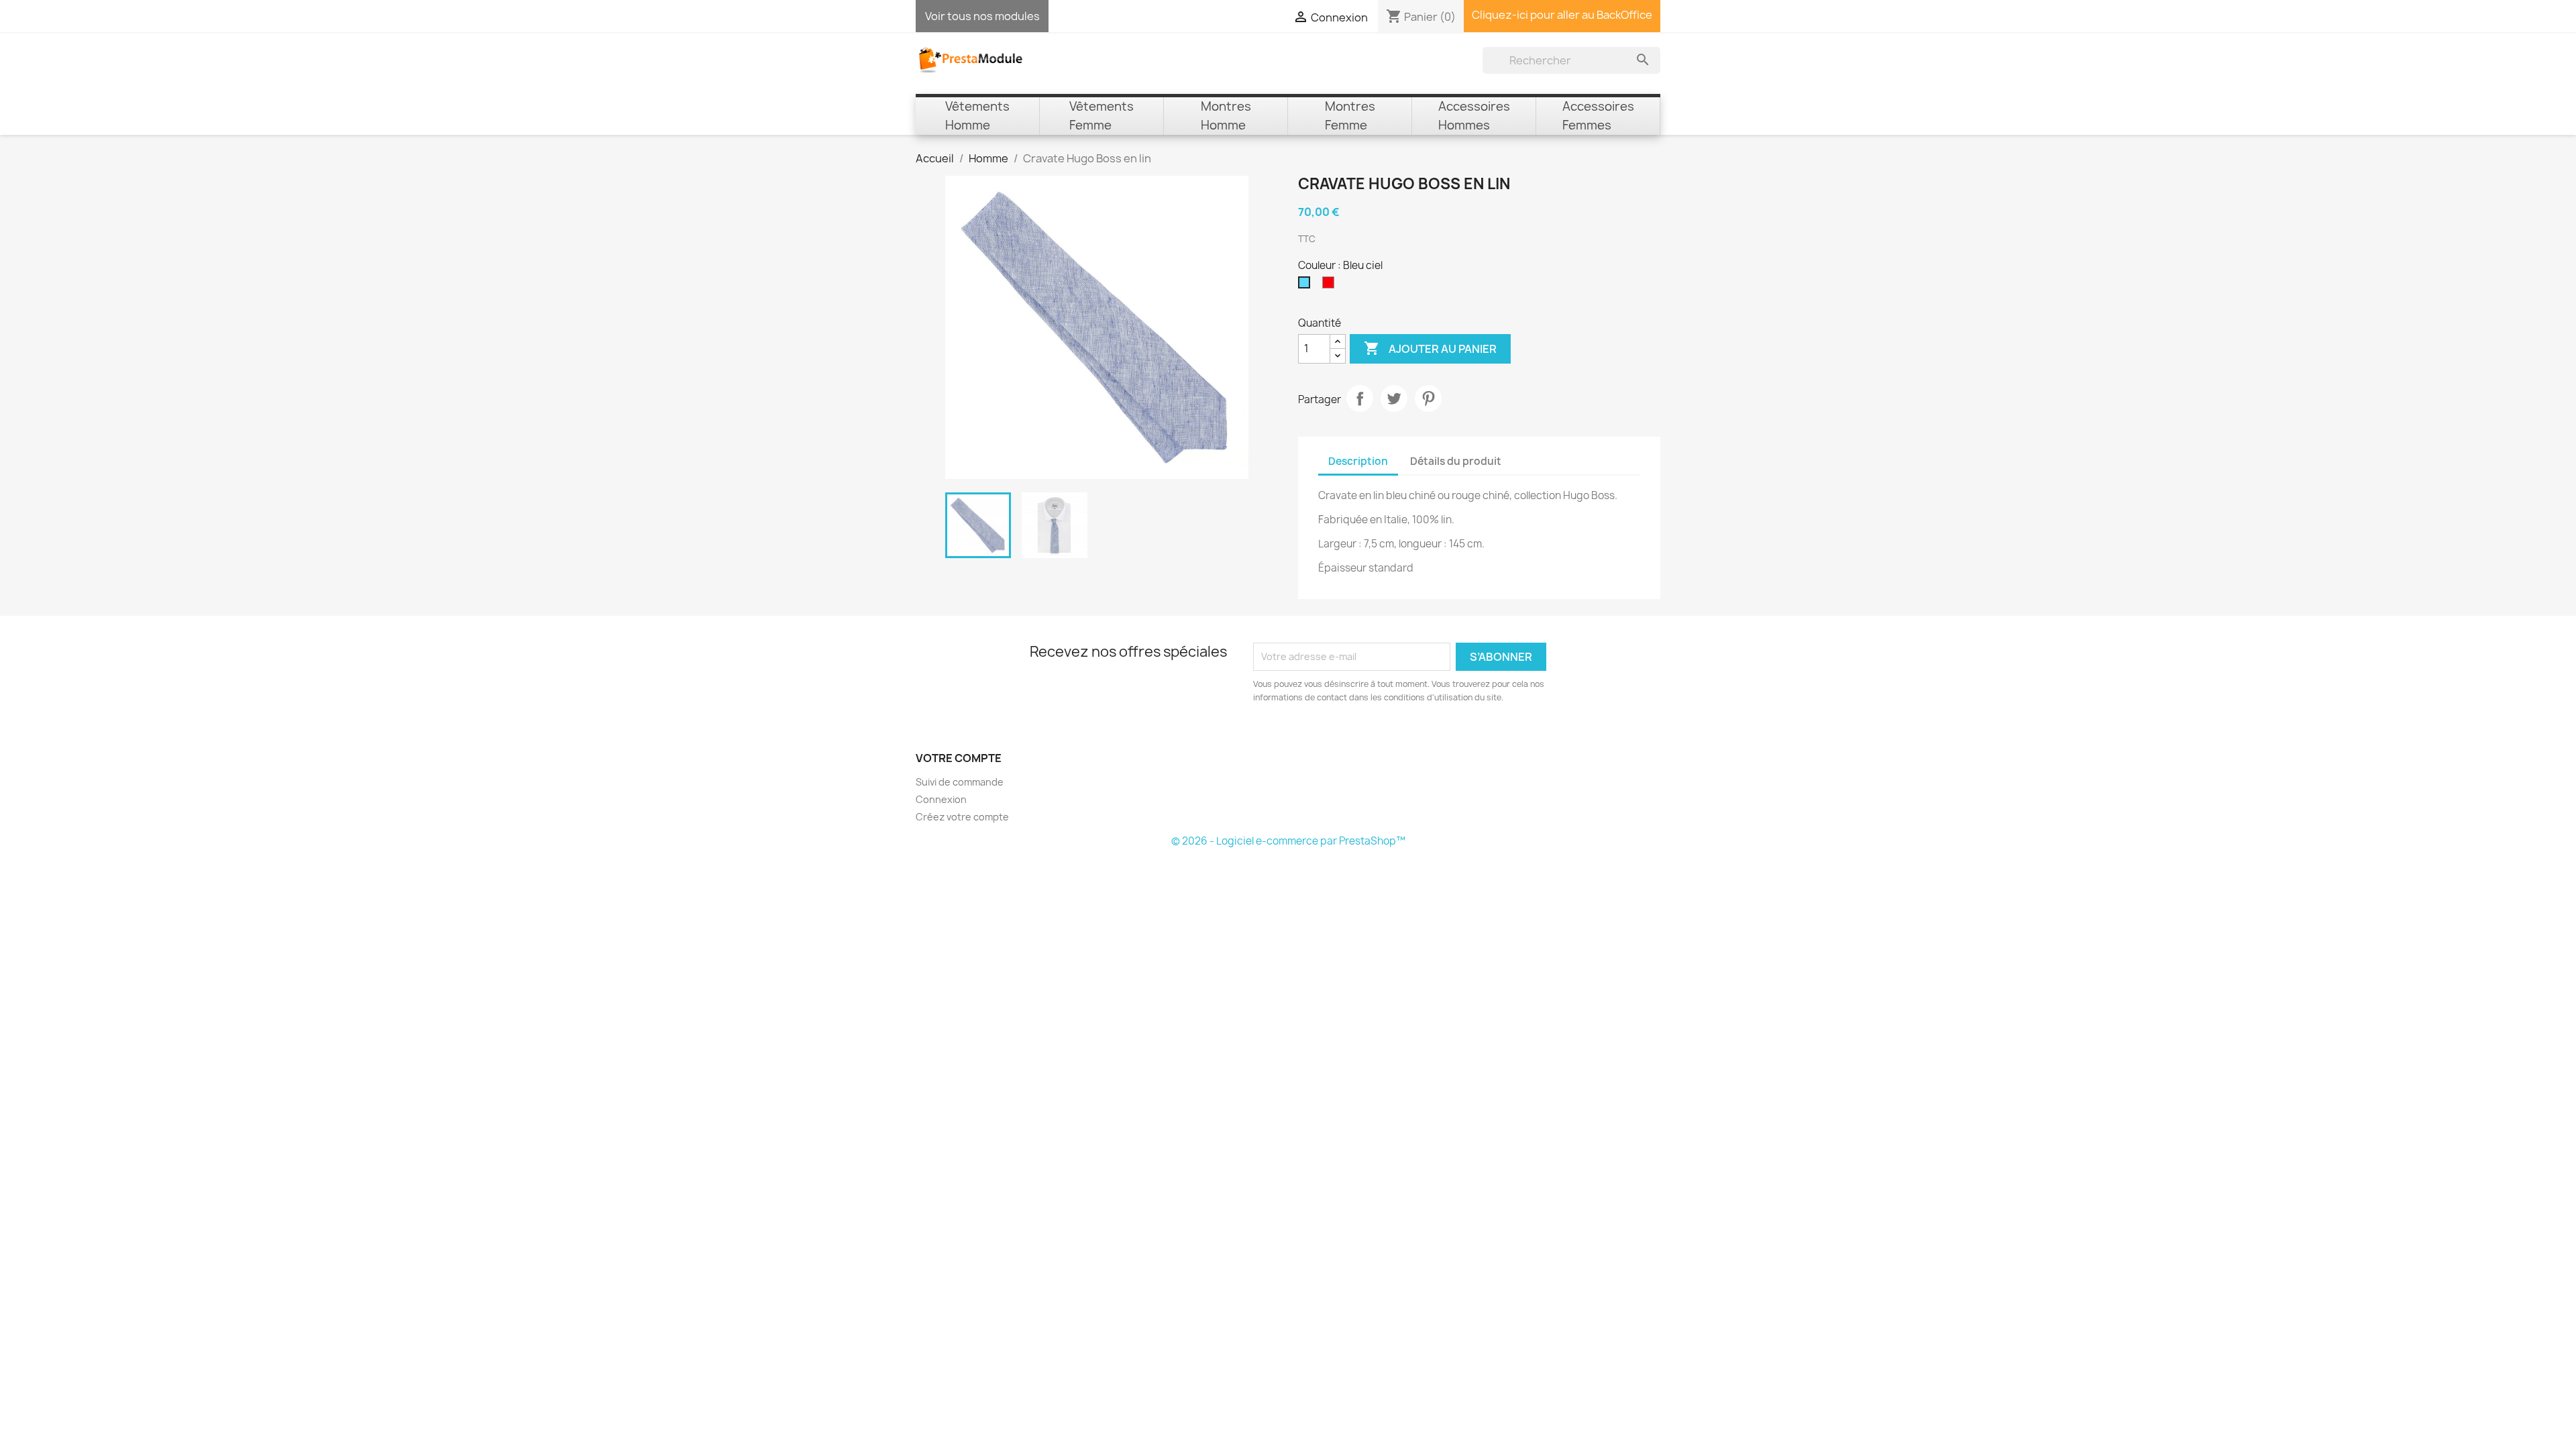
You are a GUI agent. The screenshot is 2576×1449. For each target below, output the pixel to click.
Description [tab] (1358, 461)
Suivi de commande (960, 782)
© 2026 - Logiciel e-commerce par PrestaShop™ (1288, 841)
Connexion (941, 799)
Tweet (1394, 398)
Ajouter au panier (1430, 348)
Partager (1360, 398)
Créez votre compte (962, 817)
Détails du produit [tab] (1456, 461)
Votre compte (959, 758)
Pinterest (1428, 398)
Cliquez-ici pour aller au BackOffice (1562, 15)
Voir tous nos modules (982, 16)
